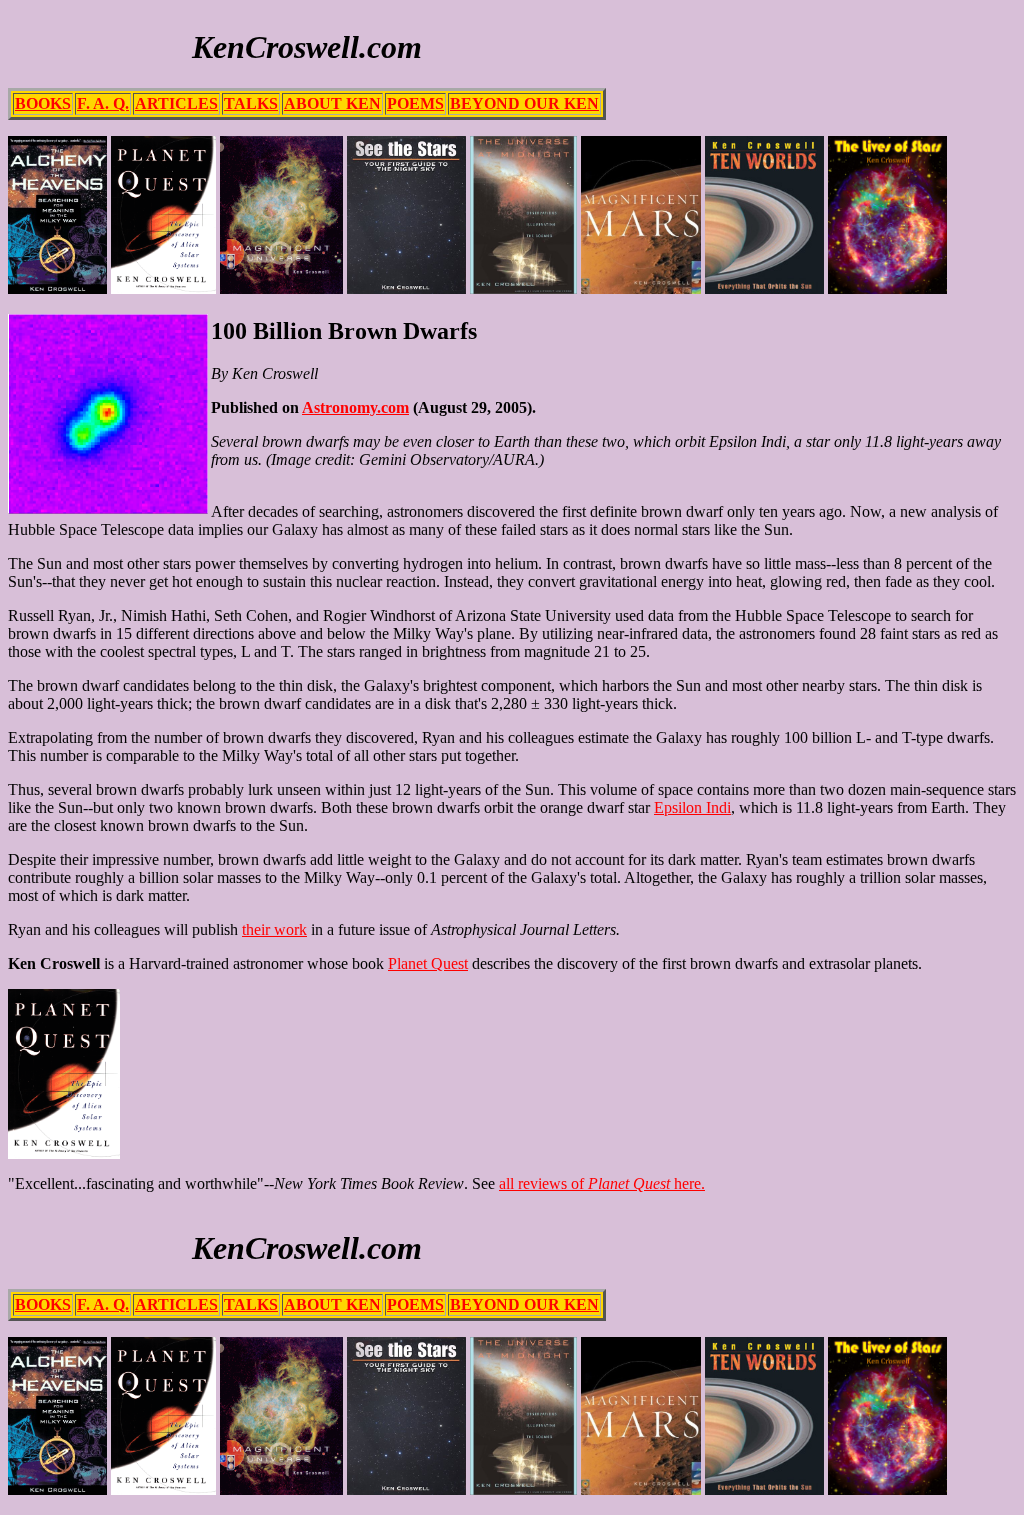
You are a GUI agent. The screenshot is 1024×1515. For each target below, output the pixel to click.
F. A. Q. (103, 103)
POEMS (415, 103)
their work (274, 929)
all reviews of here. (602, 1183)
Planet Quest (428, 963)
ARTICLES (176, 103)
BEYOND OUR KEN (524, 103)
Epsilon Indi (692, 807)
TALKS (251, 103)
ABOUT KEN (332, 103)
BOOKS (43, 103)
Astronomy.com (355, 407)
